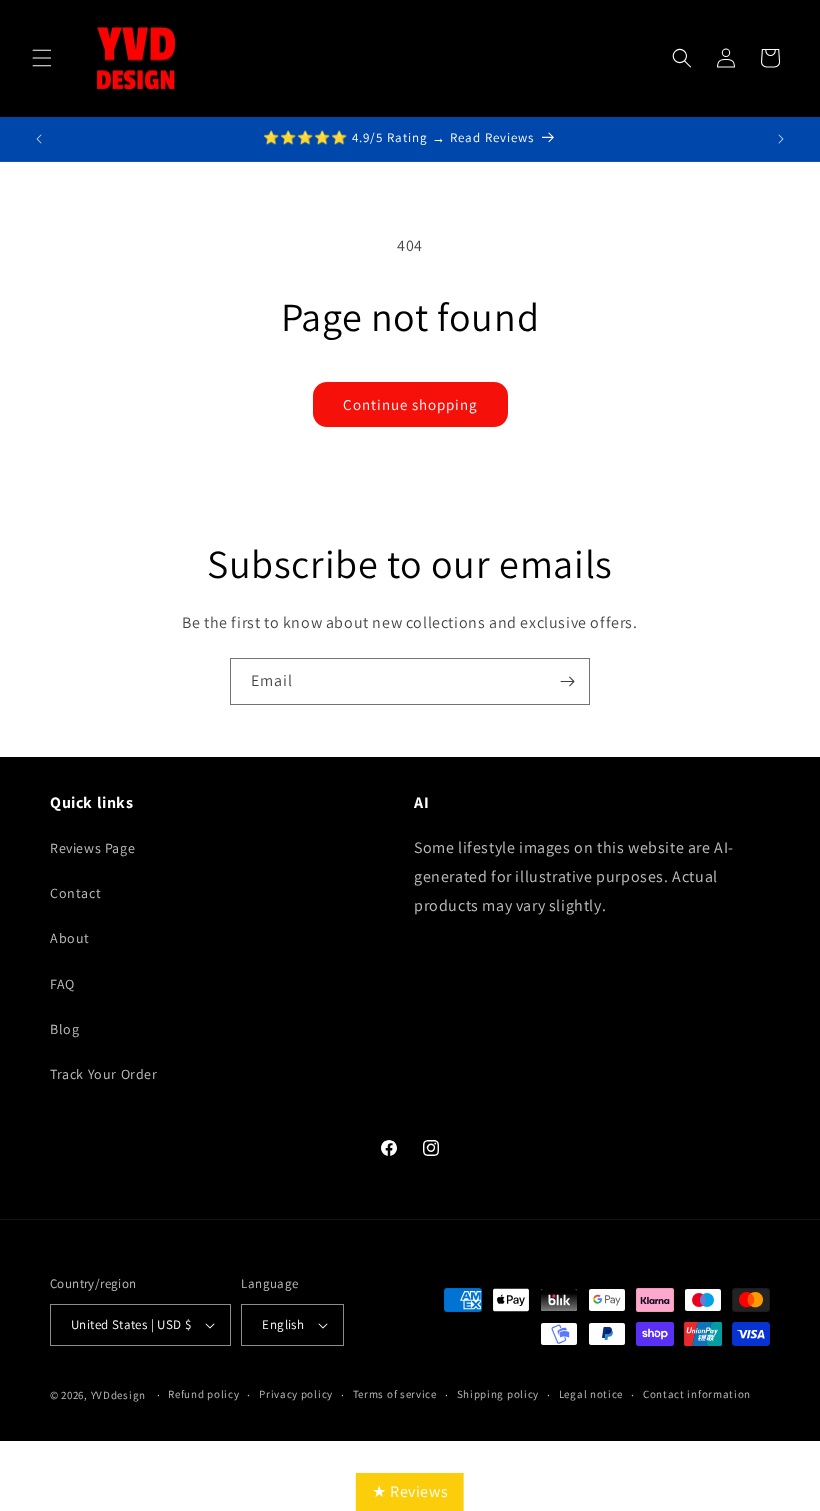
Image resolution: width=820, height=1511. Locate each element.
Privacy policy (296, 1394)
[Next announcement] (781, 139)
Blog (64, 1029)
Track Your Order (104, 1074)
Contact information (697, 1394)
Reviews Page (92, 848)
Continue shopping (410, 404)
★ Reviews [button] (410, 1491)
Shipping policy (498, 1394)
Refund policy (203, 1394)
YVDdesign (118, 1395)
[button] (42, 58)
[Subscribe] (567, 681)
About (70, 938)
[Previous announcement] (39, 139)
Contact (75, 893)
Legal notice (591, 1394)
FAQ (62, 984)
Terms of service (395, 1394)
